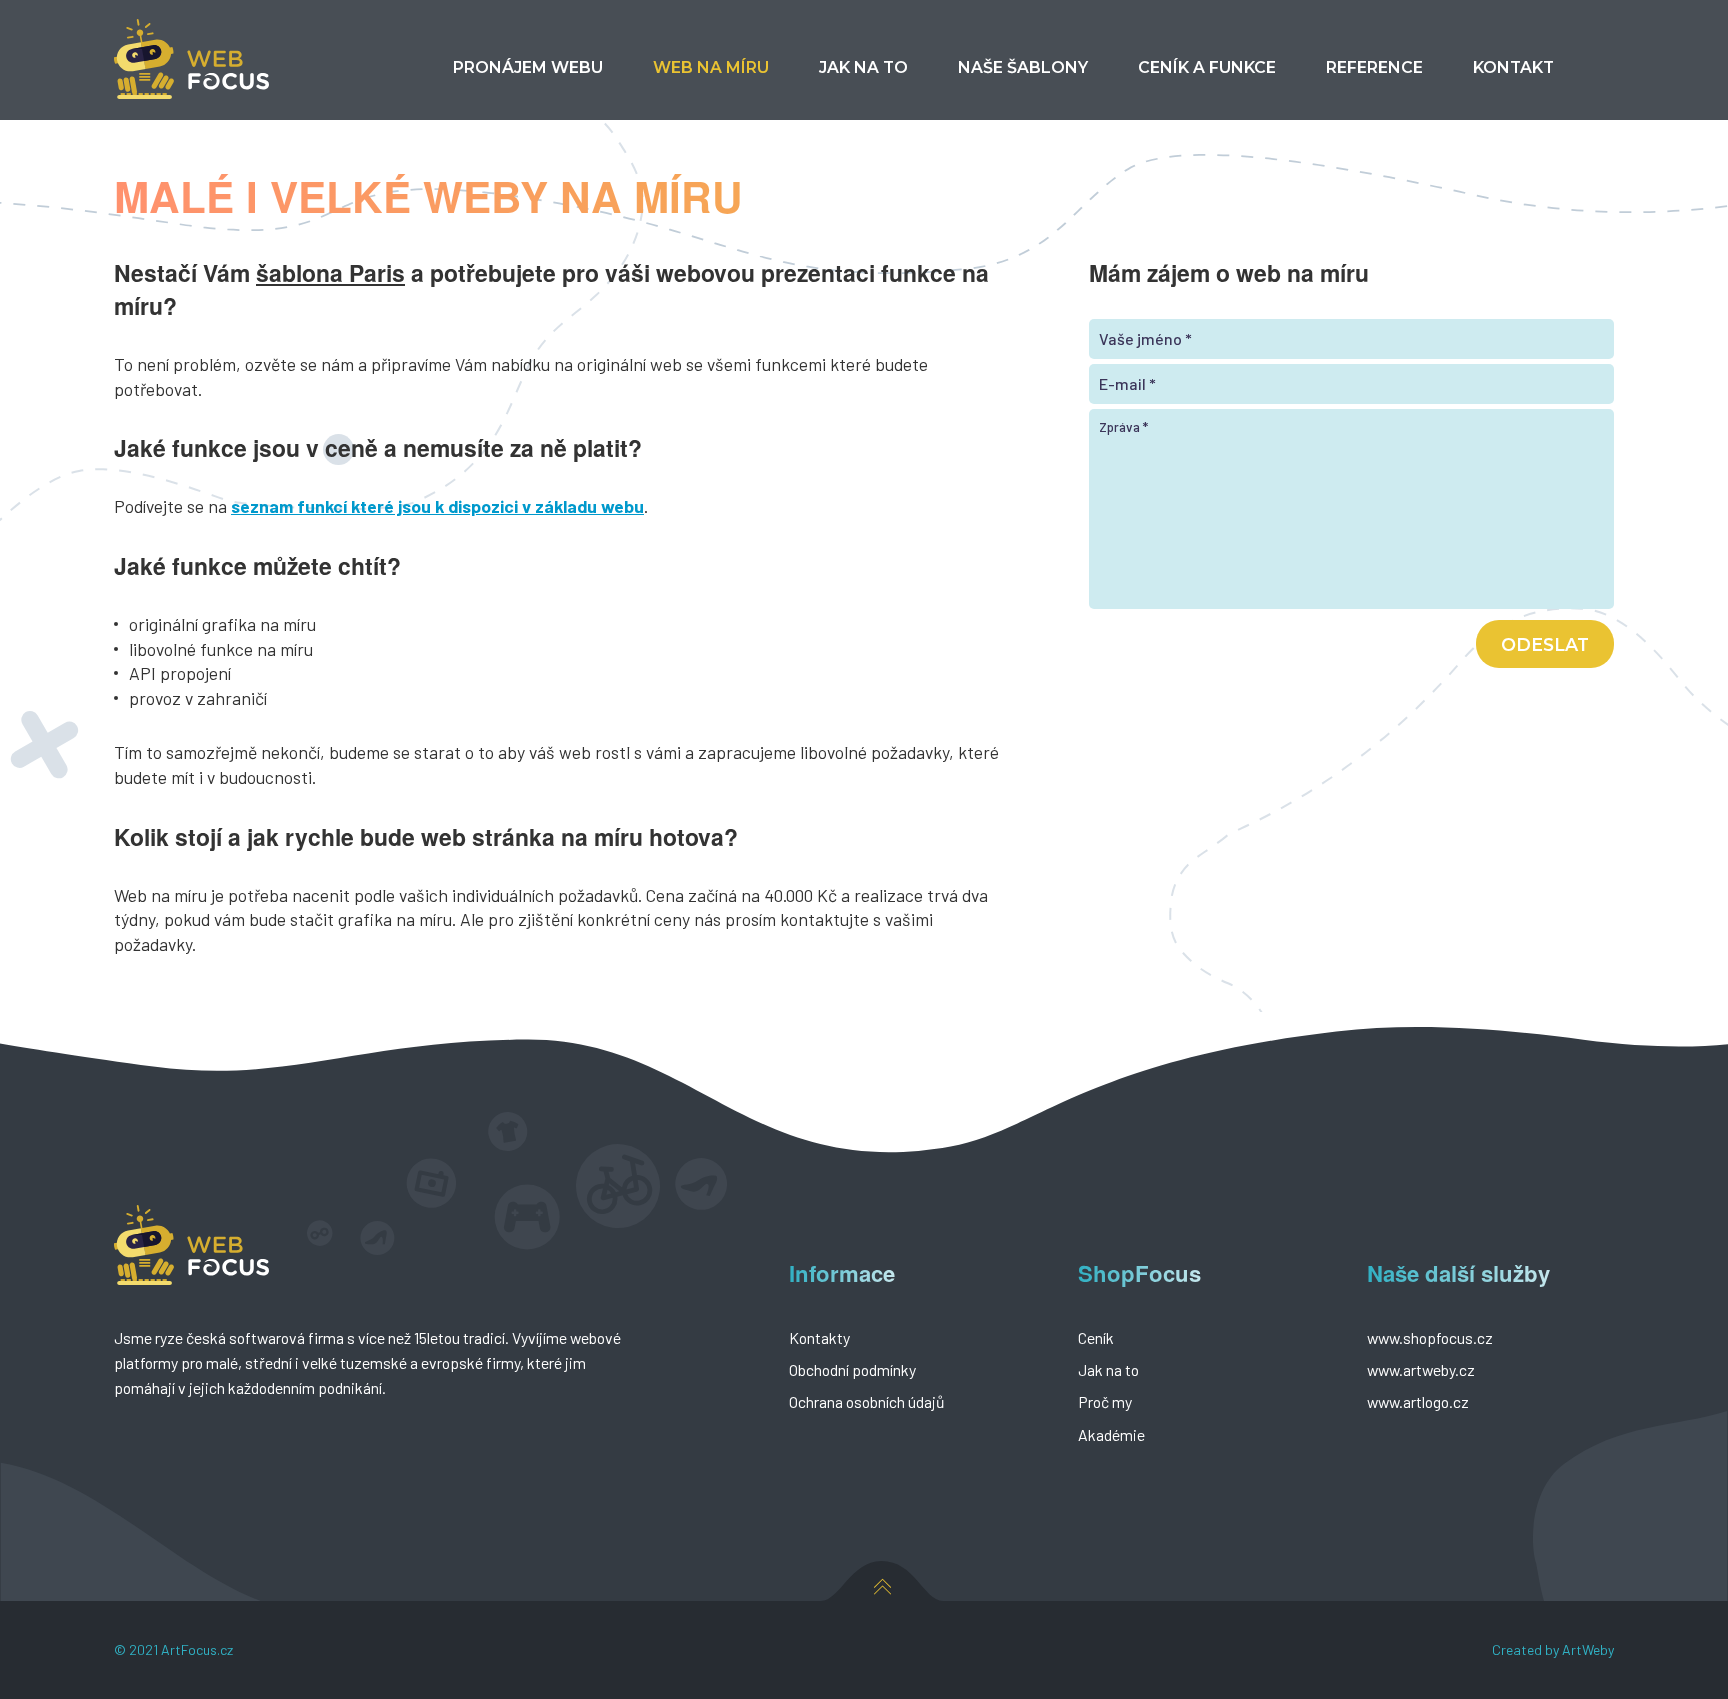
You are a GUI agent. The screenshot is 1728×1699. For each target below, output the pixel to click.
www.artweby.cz (1421, 1369)
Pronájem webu (528, 67)
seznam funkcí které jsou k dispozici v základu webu (437, 506)
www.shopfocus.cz (1430, 1337)
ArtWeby (1588, 1649)
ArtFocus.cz (197, 1649)
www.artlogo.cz (1418, 1401)
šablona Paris (330, 272)
